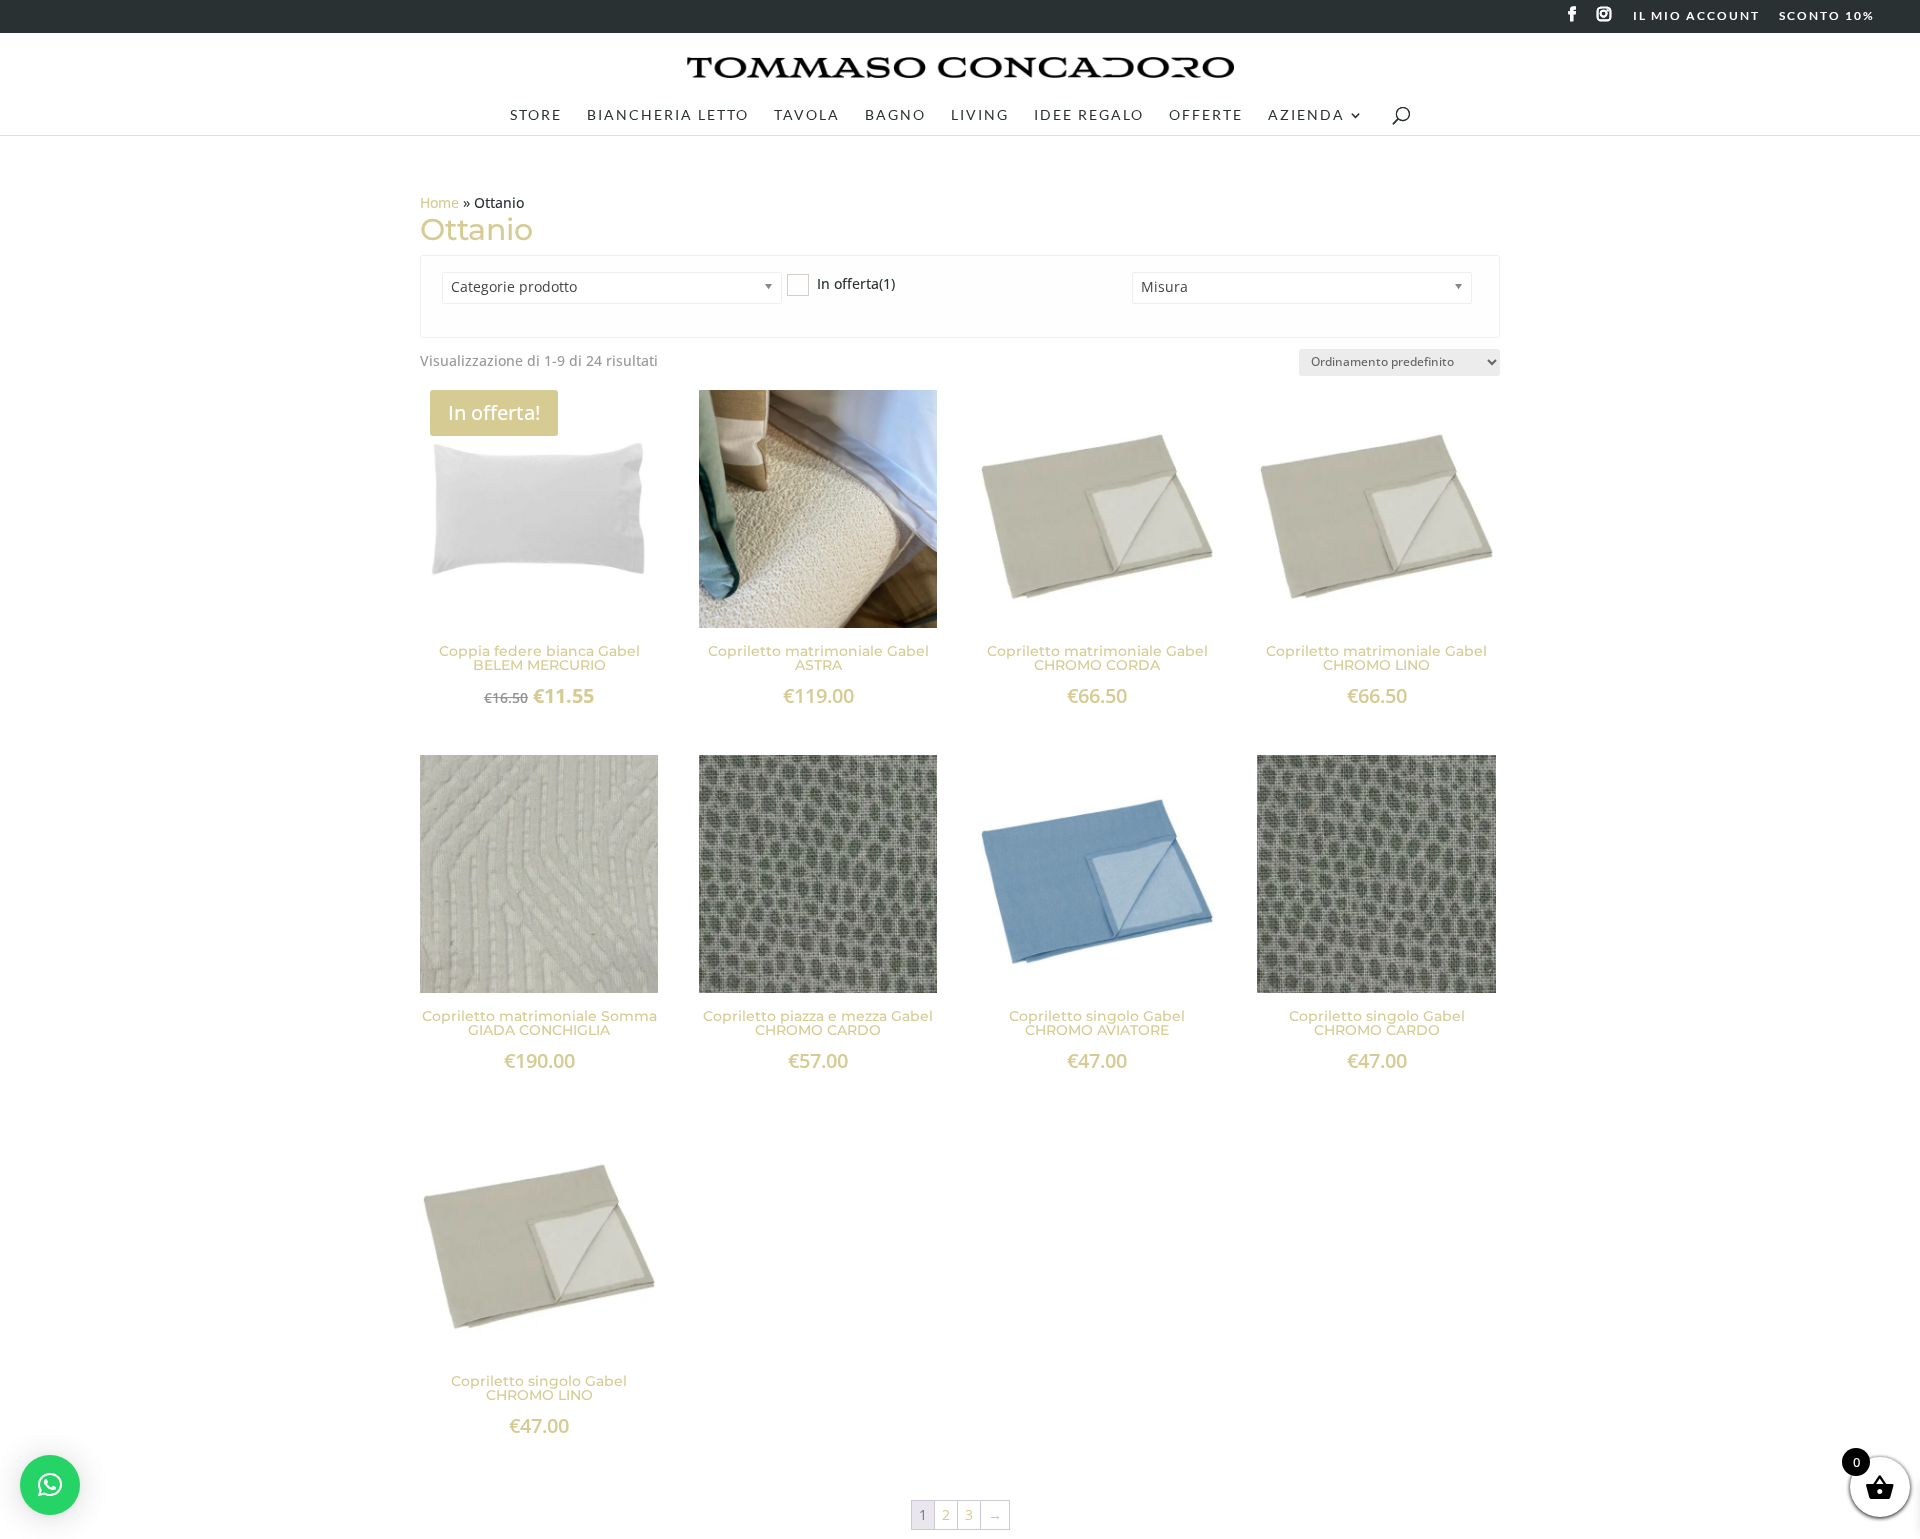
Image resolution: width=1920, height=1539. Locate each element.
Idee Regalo (1089, 115)
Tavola (807, 115)
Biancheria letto (668, 115)
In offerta (856, 283)
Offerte (1206, 115)
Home (439, 202)
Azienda (1306, 115)
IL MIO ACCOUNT (1696, 16)
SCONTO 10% (1827, 16)
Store (536, 115)
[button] (50, 1485)
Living (980, 115)
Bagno (895, 115)
